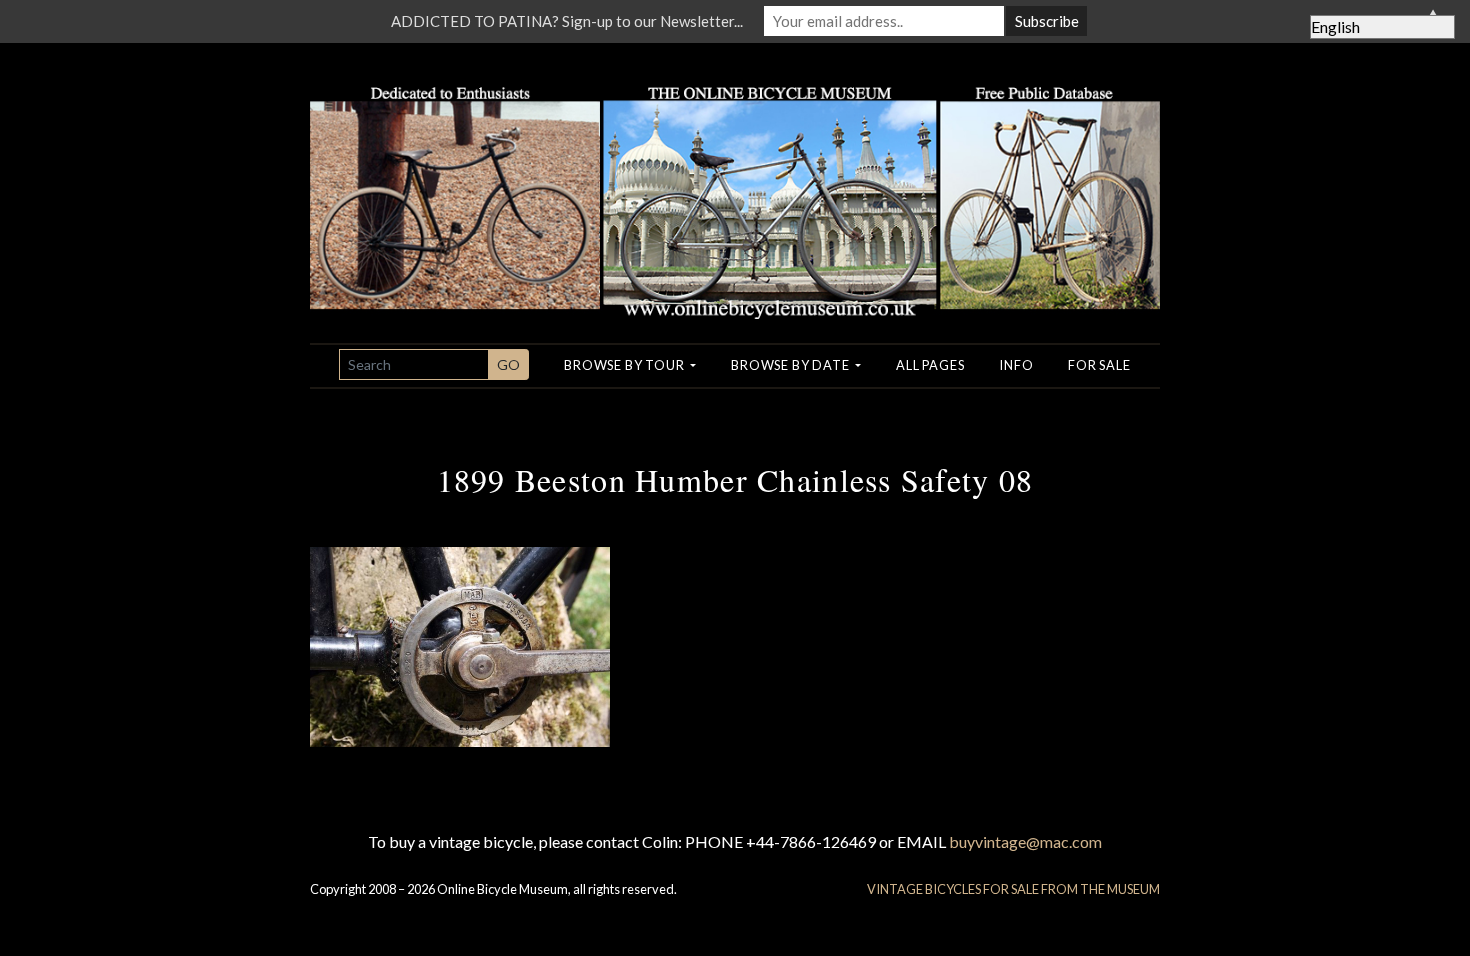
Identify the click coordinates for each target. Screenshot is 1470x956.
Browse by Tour (625, 365)
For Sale (1099, 365)
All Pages (930, 365)
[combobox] (414, 364)
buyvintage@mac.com (1025, 841)
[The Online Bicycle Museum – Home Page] (735, 178)
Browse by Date (791, 365)
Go (508, 364)
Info (1016, 365)
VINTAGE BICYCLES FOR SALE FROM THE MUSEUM (1013, 889)
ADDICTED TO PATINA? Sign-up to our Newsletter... (567, 21)
